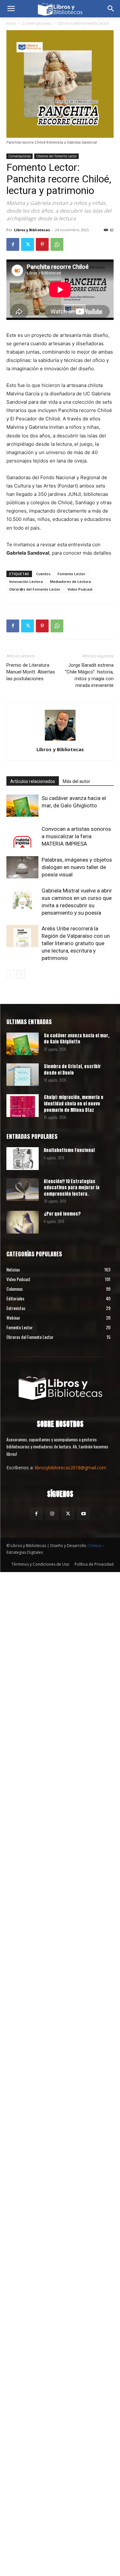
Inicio (11, 23)
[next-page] (21, 974)
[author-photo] (60, 740)
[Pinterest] (42, 244)
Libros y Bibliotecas (32, 230)
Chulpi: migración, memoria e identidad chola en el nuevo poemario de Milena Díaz (74, 1103)
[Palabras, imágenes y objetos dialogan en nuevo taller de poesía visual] (22, 867)
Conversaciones (37, 23)
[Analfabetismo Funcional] (23, 1158)
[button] (11, 9)
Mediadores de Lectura (70, 581)
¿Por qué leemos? (62, 1214)
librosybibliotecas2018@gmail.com (71, 1468)
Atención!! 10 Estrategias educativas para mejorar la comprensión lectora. (72, 1188)
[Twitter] (28, 244)
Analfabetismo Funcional (69, 1150)
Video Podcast (80, 589)
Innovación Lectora (26, 581)
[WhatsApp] (57, 244)
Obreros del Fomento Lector (83, 23)
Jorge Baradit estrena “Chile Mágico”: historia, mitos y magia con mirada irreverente (89, 675)
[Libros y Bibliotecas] (60, 1387)
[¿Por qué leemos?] (23, 1222)
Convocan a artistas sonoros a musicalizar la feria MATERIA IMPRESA (76, 836)
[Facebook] (13, 244)
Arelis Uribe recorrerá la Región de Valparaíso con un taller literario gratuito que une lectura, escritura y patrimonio (76, 943)
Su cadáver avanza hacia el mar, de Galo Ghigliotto (77, 1039)
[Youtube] (84, 1514)
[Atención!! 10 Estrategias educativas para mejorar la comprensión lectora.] (23, 1190)
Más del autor (76, 781)
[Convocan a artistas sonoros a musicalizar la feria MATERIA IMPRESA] (22, 836)
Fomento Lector (72, 574)
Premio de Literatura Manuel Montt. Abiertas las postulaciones (31, 672)
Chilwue (94, 1546)
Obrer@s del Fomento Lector (35, 589)
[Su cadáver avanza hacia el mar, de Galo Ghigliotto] (22, 806)
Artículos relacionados (33, 781)
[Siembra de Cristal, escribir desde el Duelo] (23, 1075)
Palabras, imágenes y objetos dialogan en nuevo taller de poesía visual (77, 867)
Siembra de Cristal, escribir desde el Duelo (72, 1070)
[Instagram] (52, 1514)
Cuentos (43, 574)
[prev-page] (10, 974)
